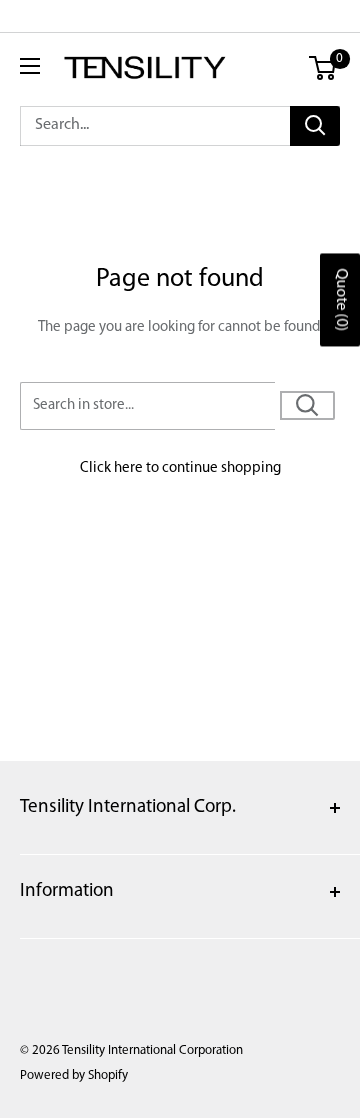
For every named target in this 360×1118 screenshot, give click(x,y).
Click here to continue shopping (180, 468)
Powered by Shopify (74, 1075)
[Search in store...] (307, 405)
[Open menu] (30, 66)
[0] (323, 68)
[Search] (315, 126)
